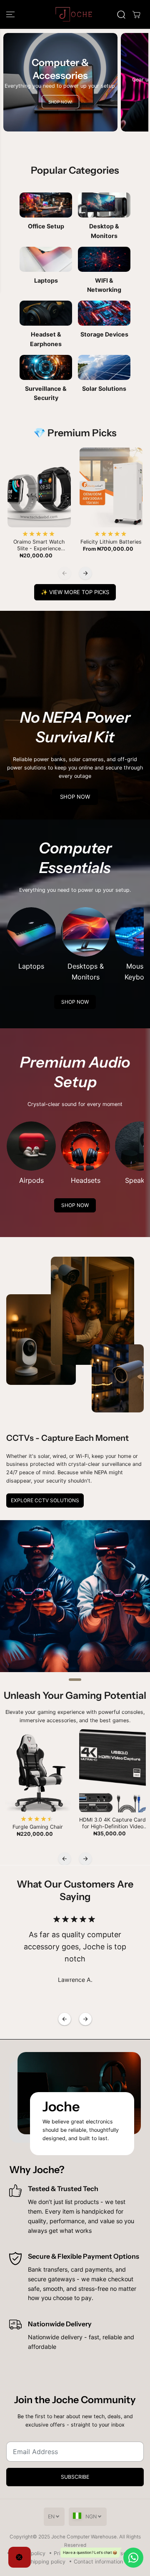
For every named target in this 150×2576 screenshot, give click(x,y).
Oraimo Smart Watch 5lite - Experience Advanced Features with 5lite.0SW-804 (39, 545)
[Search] (121, 15)
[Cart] (136, 15)
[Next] (85, 573)
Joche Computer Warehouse (84, 2537)
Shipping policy (46, 2562)
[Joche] (75, 14)
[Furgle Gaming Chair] (37, 1771)
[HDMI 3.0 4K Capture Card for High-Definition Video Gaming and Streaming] (112, 1771)
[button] (11, 14)
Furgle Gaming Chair (38, 1827)
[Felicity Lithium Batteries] (111, 487)
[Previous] (65, 573)
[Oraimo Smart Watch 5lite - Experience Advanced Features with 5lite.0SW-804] (39, 487)
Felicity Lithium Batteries (111, 542)
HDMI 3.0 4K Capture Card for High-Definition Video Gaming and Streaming (112, 1823)
